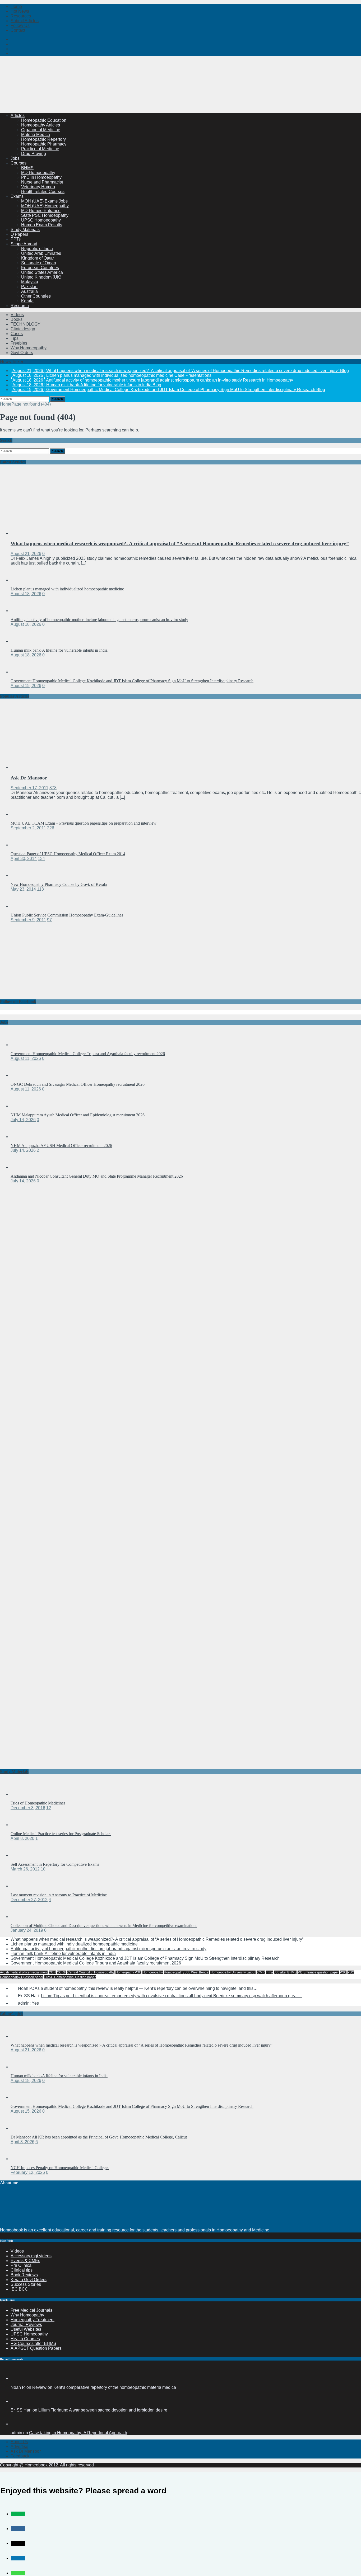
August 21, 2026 (26, 554)
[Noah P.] (17, 2378)
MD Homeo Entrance (41, 211)
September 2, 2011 (28, 828)
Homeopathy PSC (128, 1972)
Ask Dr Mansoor (29, 778)
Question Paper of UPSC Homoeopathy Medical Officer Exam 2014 (68, 854)
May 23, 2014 (23, 889)
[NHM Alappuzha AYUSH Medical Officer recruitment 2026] (21, 1137)
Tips (15, 338)
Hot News (20, 11)
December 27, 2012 (29, 1900)
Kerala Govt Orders (29, 2280)
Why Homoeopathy (29, 348)
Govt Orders (22, 353)
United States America (42, 272)
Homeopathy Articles (41, 125)
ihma (269, 1972)
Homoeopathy (153, 1972)
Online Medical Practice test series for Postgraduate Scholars (61, 1834)
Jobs (15, 158)
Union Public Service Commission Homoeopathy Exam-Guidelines (67, 915)
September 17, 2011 (29, 788)
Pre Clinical (22, 2265)
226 (51, 828)
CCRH (62, 1972)
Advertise (19, 2446)
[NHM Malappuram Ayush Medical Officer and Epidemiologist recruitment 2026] (21, 1106)
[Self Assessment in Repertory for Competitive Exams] (21, 1855)
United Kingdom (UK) (41, 277)
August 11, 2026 (26, 1058)
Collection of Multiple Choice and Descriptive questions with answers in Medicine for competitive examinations (104, 1926)
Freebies (19, 343)
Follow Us (20, 25)
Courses (18, 163)
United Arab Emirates (41, 253)
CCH (52, 1972)
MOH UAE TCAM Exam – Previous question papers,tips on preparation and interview (84, 823)
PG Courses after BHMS (33, 2344)
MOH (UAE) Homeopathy (45, 206)
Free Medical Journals (31, 2310)
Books (17, 319)
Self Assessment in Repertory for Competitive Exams (55, 1864)
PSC (343, 1972)
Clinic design (23, 329)
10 (43, 1869)
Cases (17, 334)
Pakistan (29, 287)
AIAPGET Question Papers (36, 2348)
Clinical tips (22, 2270)
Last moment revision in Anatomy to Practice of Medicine (59, 1895)
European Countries (40, 268)
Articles (18, 116)
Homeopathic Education (44, 120)
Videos (17, 315)
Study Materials (25, 230)
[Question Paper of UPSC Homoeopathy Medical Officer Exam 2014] (21, 845)
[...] (84, 563)
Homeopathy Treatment (33, 2320)
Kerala (27, 301)
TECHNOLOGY (26, 324)
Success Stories (26, 2284)
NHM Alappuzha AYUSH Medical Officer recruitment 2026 (61, 1146)
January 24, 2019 (27, 1930)
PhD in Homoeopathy (41, 177)
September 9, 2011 (28, 920)
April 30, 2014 (24, 859)
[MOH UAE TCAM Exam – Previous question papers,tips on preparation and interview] (21, 814)
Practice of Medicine (40, 149)
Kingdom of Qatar (38, 258)
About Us (19, 2442)
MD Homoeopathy (38, 173)
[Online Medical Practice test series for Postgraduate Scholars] (21, 1825)
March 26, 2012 (25, 1869)
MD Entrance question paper (318, 1972)
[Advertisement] (96, 96)
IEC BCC (19, 2289)
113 (40, 889)
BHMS (27, 168)
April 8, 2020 (22, 1838)
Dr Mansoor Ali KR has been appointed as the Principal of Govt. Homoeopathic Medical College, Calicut (99, 2137)
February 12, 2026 (28, 2172)
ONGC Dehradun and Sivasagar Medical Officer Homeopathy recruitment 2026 (78, 1084)
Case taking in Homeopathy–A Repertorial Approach (78, 2433)
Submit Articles (25, 21)
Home (16, 6)
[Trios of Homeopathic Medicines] (21, 1794)
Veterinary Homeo (38, 187)
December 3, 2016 (28, 1808)
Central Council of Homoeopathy (91, 1972)
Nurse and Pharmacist (42, 182)
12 (49, 1808)
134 (41, 859)
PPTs (16, 239)
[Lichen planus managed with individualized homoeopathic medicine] (21, 580)
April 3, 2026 (22, 2142)
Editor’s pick (11, 2014)
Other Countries (36, 296)
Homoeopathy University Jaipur (233, 1972)
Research (20, 306)
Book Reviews (24, 2275)
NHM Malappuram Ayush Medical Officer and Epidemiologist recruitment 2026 (78, 1115)
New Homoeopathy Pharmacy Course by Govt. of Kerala (59, 884)
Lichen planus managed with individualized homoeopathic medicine (67, 589)
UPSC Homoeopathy (41, 220)
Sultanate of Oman (39, 263)
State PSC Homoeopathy (45, 215)
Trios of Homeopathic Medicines (38, 1803)
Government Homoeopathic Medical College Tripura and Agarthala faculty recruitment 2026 (88, 1054)
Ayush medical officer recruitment (24, 1972)
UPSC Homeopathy (29, 2334)
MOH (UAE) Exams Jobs (44, 201)
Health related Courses (43, 192)
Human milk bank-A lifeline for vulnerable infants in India (59, 650)
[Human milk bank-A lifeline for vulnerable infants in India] (21, 641)
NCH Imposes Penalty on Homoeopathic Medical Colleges (60, 2168)
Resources (21, 16)
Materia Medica (36, 135)
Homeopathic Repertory (43, 139)
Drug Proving (34, 154)
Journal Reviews (26, 2324)
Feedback (20, 2456)
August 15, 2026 (26, 686)
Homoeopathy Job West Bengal (187, 1972)
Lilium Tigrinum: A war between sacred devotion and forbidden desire (103, 2410)
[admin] (17, 2424)
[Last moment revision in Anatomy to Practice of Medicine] (21, 1886)
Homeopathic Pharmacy (44, 144)
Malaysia (30, 282)
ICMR (261, 1972)
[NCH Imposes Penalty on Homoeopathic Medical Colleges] (21, 2159)
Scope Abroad (24, 244)
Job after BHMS (285, 1972)
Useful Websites (26, 2329)
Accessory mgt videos (31, 2256)
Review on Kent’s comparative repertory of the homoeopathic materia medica (104, 2387)
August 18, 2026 (26, 594)
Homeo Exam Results (42, 225)
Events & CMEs (25, 2261)
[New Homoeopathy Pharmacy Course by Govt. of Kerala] (21, 875)
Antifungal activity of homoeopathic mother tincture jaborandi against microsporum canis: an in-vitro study (99, 620)
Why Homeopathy (27, 2315)
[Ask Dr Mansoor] (54, 767)
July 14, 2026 (23, 1120)
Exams (17, 196)
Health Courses (25, 2339)
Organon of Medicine (41, 130)
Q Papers (19, 234)
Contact (18, 30)
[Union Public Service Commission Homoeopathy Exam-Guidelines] (21, 906)
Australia (29, 291)
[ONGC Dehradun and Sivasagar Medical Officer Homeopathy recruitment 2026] (21, 1075)
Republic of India (37, 249)
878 (53, 788)
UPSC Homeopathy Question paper (70, 1977)
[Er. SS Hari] (17, 2401)
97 (49, 920)
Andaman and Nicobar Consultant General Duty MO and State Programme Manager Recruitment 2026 (97, 1176)
